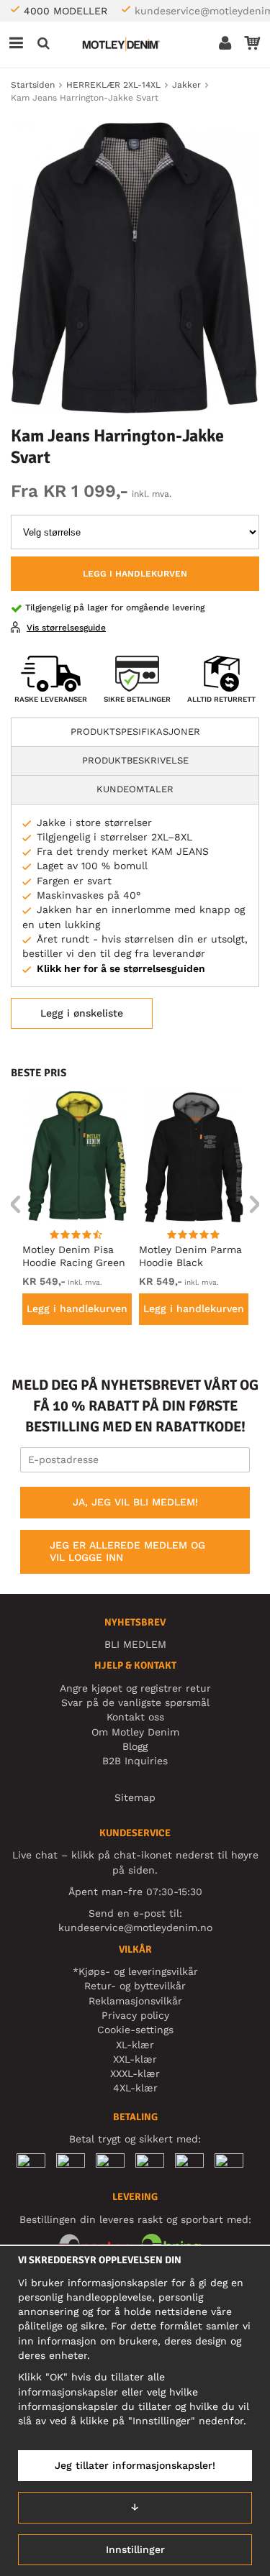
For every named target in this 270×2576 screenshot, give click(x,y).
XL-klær (135, 2045)
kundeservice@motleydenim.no (135, 1928)
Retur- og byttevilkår (135, 1986)
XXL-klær (135, 2059)
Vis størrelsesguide (66, 628)
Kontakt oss (135, 1717)
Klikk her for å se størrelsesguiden (121, 968)
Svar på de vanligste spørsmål (135, 1702)
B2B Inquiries (135, 1761)
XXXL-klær (135, 2073)
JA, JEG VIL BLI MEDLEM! (135, 1502)
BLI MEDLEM (135, 1644)
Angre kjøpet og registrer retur (135, 1688)
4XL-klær (135, 2088)
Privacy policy (135, 2015)
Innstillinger (135, 2549)
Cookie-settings (135, 2030)
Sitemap (135, 1797)
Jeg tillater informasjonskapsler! (135, 2465)
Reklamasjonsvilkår (135, 2001)
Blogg (135, 1746)
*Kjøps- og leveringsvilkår (135, 1971)
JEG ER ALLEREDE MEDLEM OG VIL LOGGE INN (127, 1551)
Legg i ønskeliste (82, 1013)
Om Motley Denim (135, 1732)
